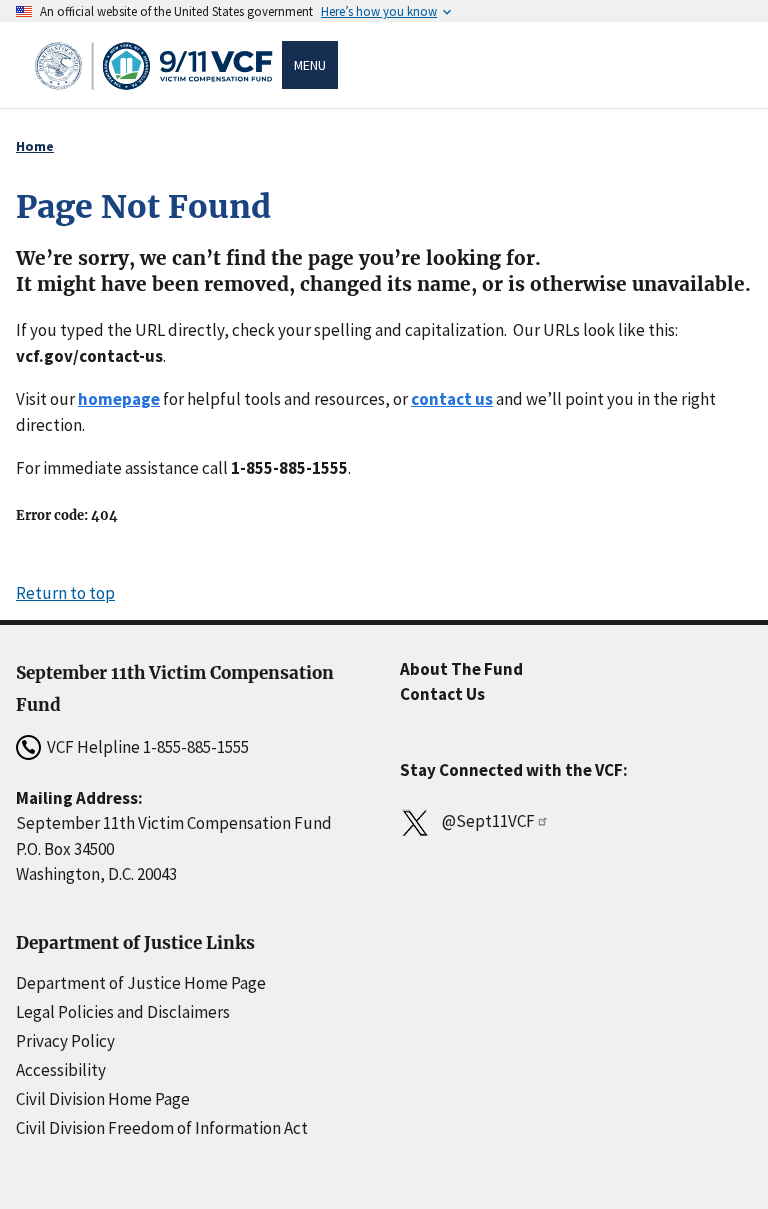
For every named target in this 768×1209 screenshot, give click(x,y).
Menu (310, 65)
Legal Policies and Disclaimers (123, 1012)
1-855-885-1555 (196, 747)
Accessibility (61, 1070)
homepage (119, 399)
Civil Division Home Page (103, 1099)
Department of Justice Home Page (141, 983)
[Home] (157, 65)
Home (35, 146)
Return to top (65, 593)
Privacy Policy (65, 1041)
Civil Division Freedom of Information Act (162, 1128)
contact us (452, 399)
